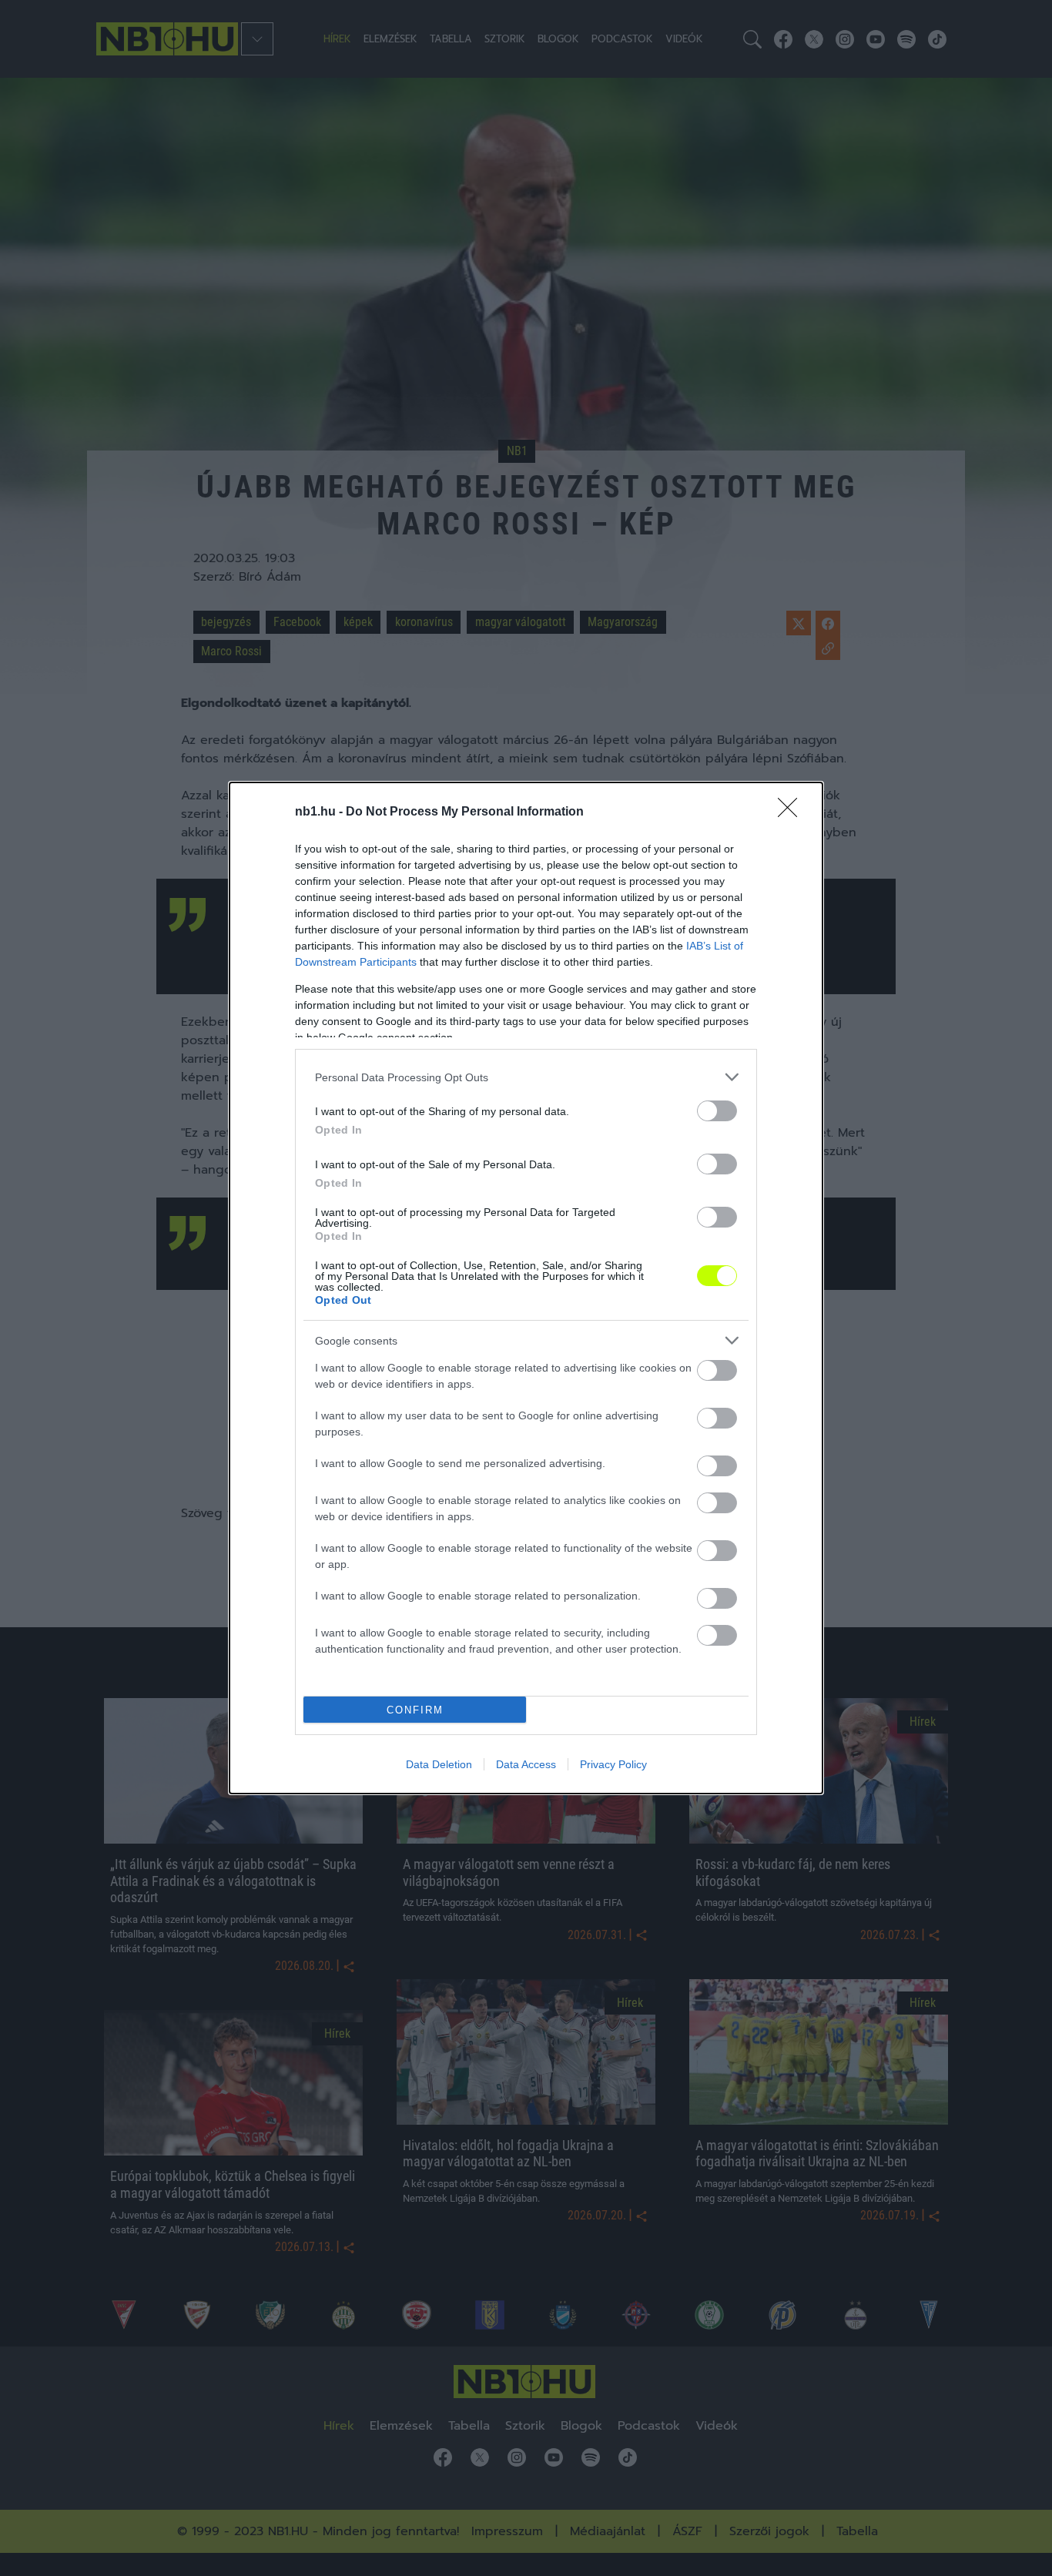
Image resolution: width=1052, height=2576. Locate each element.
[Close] (792, 812)
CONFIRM (415, 1710)
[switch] (717, 1111)
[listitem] (526, 1077)
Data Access (526, 1764)
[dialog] (526, 1288)
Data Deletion (439, 1764)
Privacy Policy (613, 1764)
